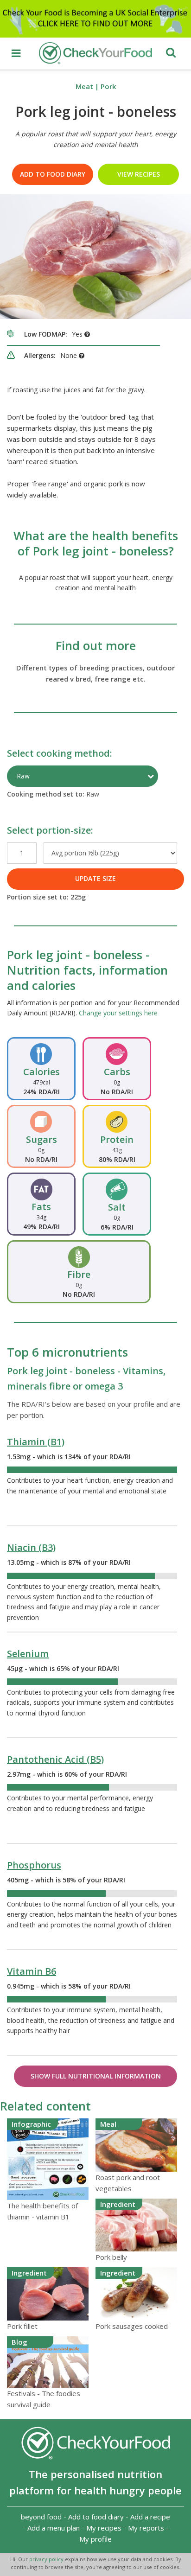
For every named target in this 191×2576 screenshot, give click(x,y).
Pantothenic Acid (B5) (55, 1759)
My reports (146, 2528)
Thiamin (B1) (36, 1442)
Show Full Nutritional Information (96, 2076)
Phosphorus (34, 1865)
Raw (23, 776)
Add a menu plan (54, 2528)
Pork (108, 86)
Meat (84, 86)
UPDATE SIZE (95, 878)
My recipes (104, 2528)
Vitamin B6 (32, 1971)
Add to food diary (53, 174)
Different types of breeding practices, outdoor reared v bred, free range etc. (95, 673)
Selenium (28, 1654)
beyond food (41, 2517)
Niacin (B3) (31, 1547)
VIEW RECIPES (139, 174)
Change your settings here (118, 1013)
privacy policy (47, 2559)
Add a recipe (150, 2517)
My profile (95, 2539)
